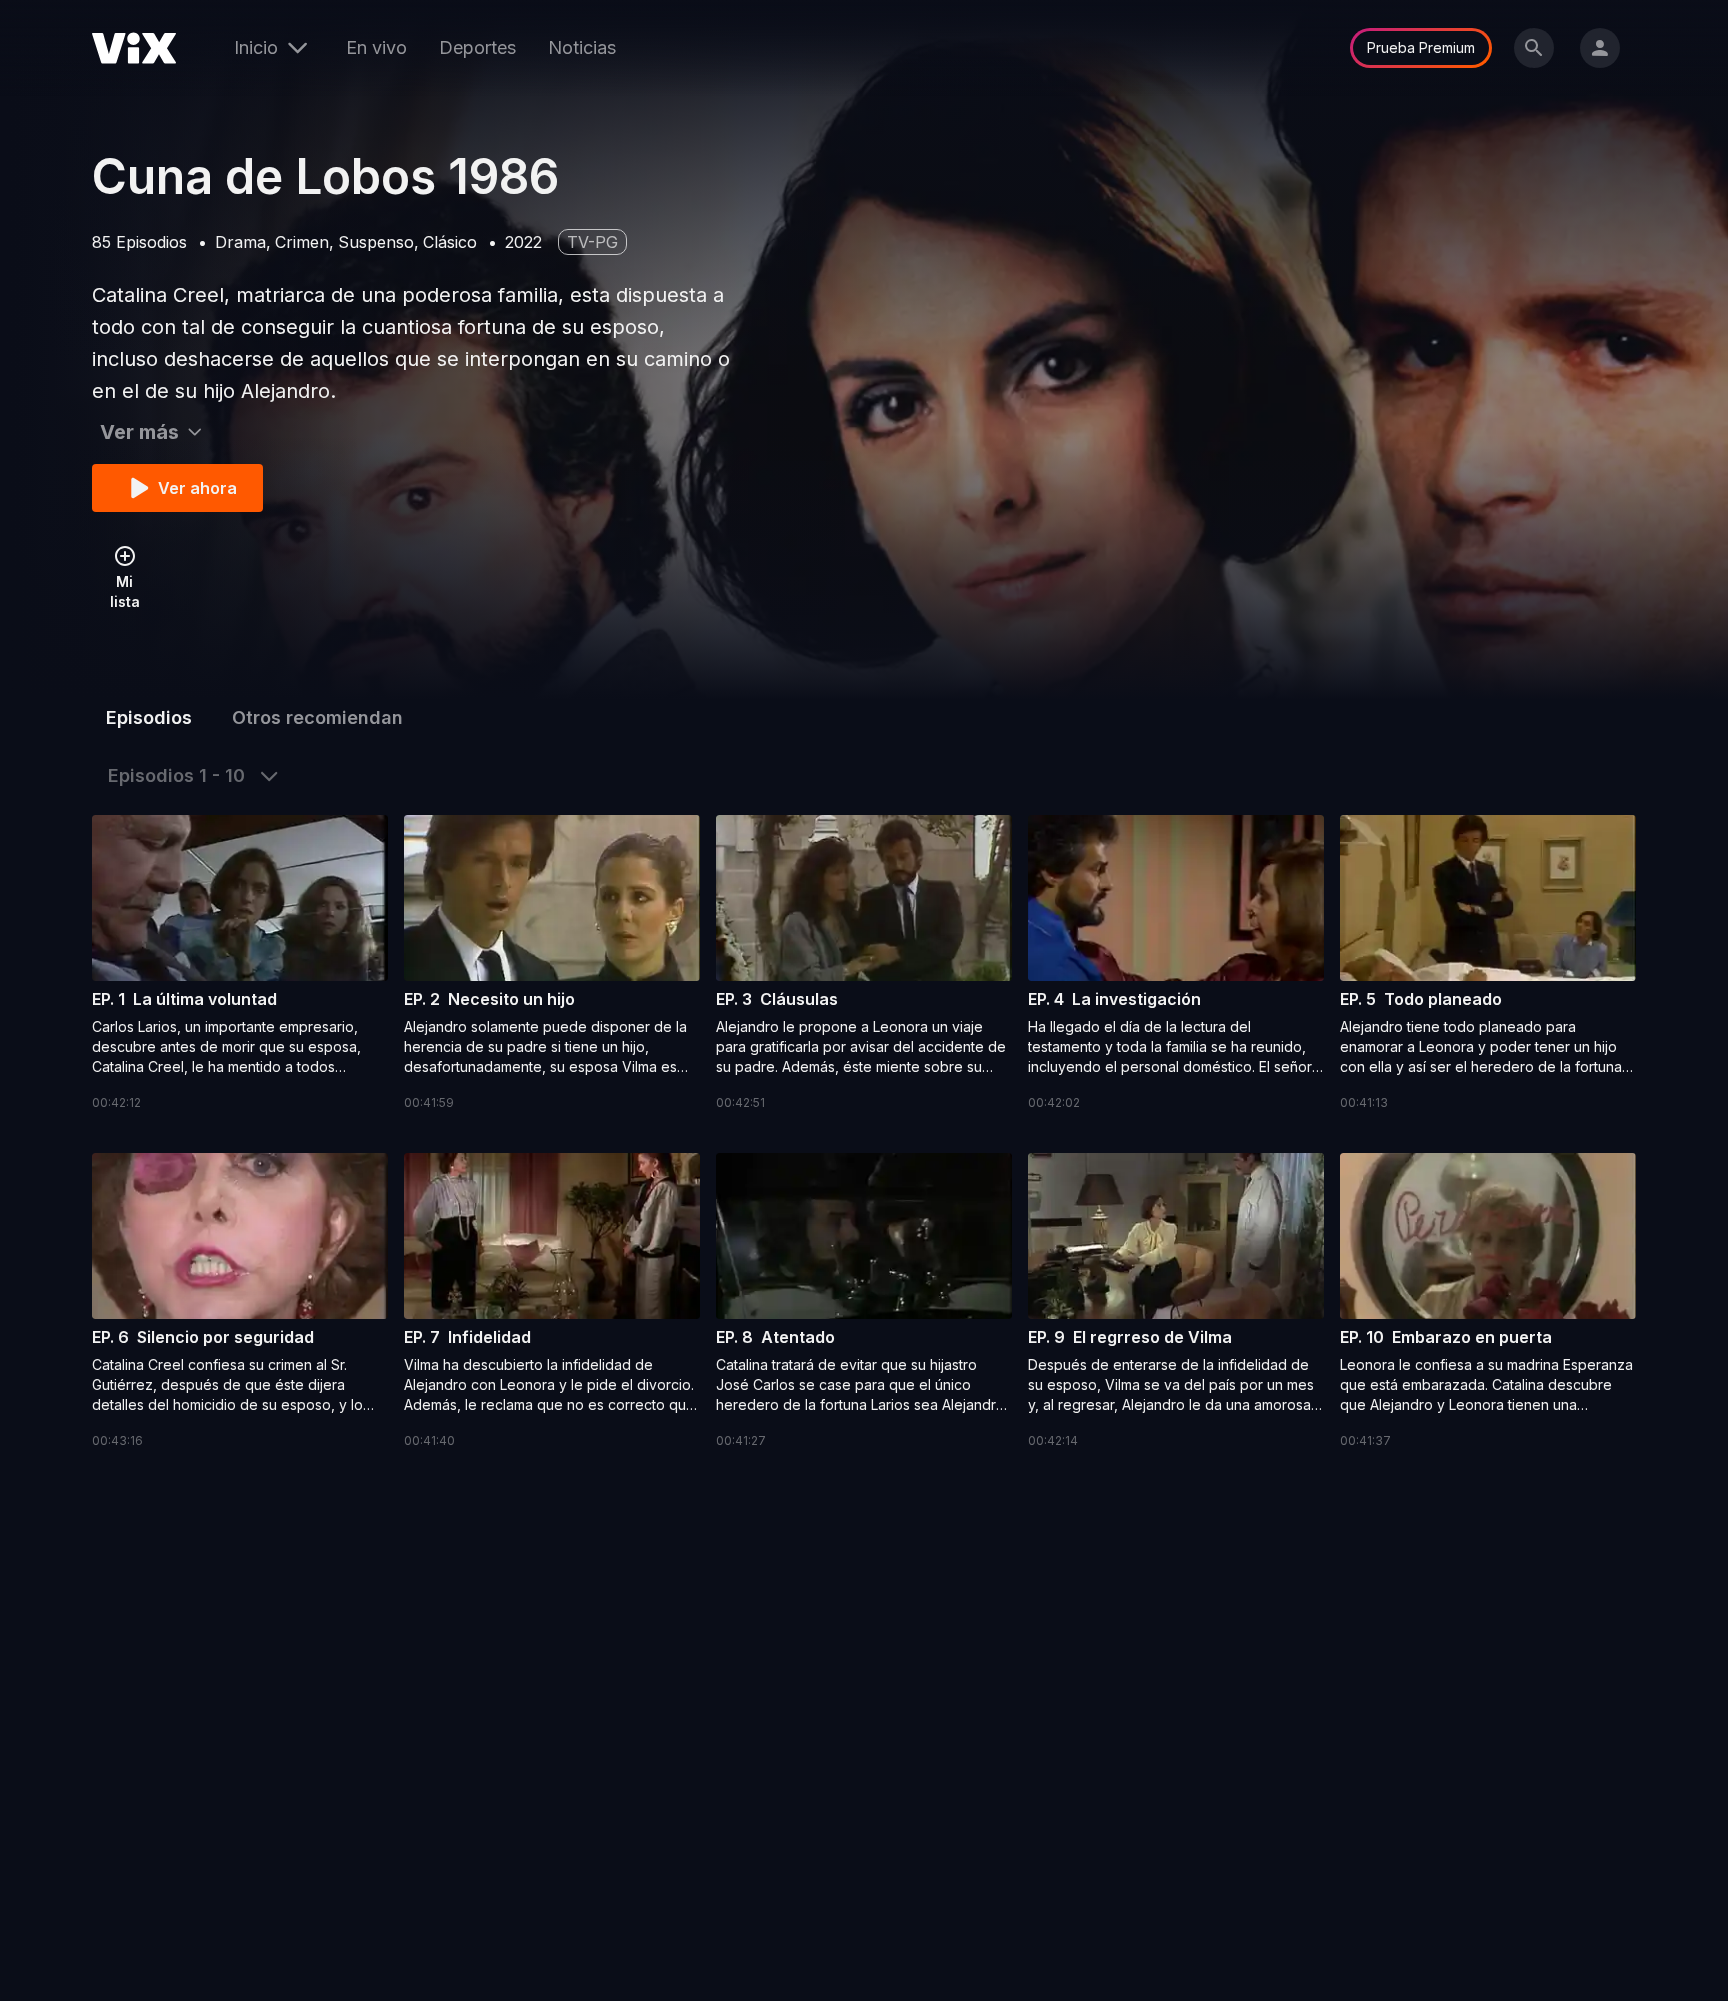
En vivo (376, 47)
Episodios (149, 717)
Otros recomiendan (317, 717)
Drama (240, 242)
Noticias (582, 47)
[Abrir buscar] (1534, 48)
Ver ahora (197, 488)
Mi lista (125, 591)
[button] (240, 964)
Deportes (477, 47)
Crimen (302, 242)
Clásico (450, 242)
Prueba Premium (1421, 47)
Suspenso (376, 242)
